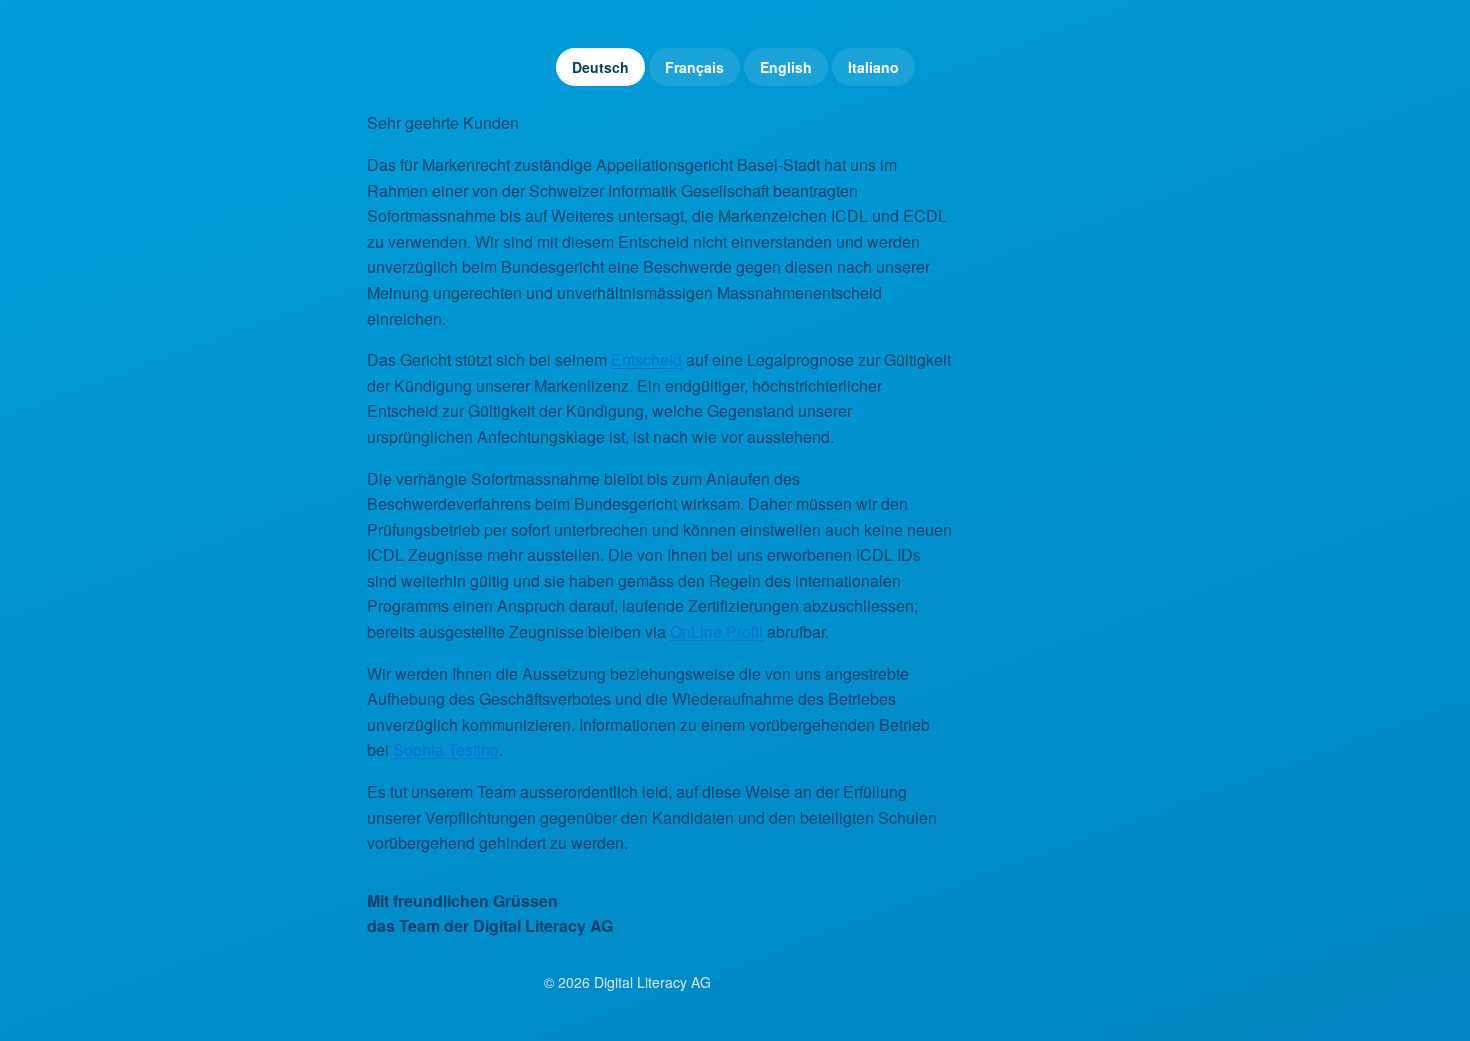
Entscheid (646, 359)
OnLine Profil (716, 631)
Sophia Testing (446, 749)
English (786, 67)
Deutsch (600, 67)
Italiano (873, 67)
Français (694, 67)
